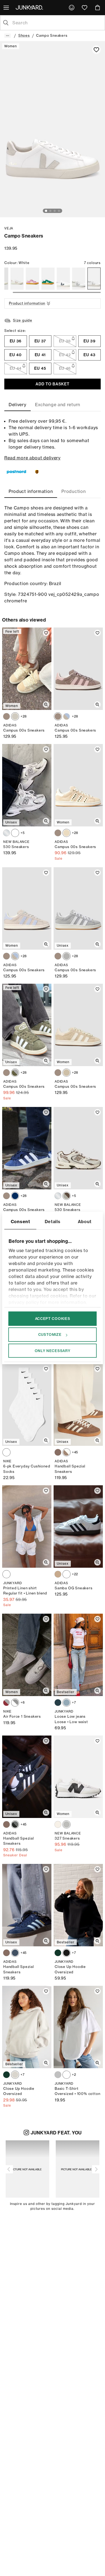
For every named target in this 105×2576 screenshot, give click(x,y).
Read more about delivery (32, 458)
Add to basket (52, 384)
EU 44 (16, 368)
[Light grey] (66, 956)
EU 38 (65, 341)
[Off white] (15, 2075)
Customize (50, 1334)
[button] (9, 2169)
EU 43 (90, 355)
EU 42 (65, 355)
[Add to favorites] (96, 50)
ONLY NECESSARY (53, 1350)
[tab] (17, 405)
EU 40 (16, 355)
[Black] (15, 1824)
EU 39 (90, 341)
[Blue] (15, 1196)
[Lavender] (32, 279)
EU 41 (40, 355)
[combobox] (57, 23)
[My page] (72, 8)
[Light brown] (66, 716)
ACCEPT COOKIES (53, 1319)
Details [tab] (53, 1222)
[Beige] (66, 833)
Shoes (24, 35)
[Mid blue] (66, 1703)
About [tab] (85, 1222)
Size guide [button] (23, 320)
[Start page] (30, 7)
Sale (59, 858)
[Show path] (8, 36)
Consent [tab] (20, 1222)
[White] (17, 279)
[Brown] (6, 716)
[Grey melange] (58, 2075)
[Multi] (6, 1452)
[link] (72, 8)
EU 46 (65, 368)
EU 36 (16, 341)
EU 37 (40, 341)
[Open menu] (7, 8)
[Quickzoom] (46, 705)
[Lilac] (58, 1824)
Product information (27, 303)
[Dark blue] (58, 1703)
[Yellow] (66, 1073)
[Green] (48, 279)
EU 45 (40, 368)
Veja (9, 228)
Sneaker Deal (15, 1855)
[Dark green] (58, 1953)
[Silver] (6, 833)
